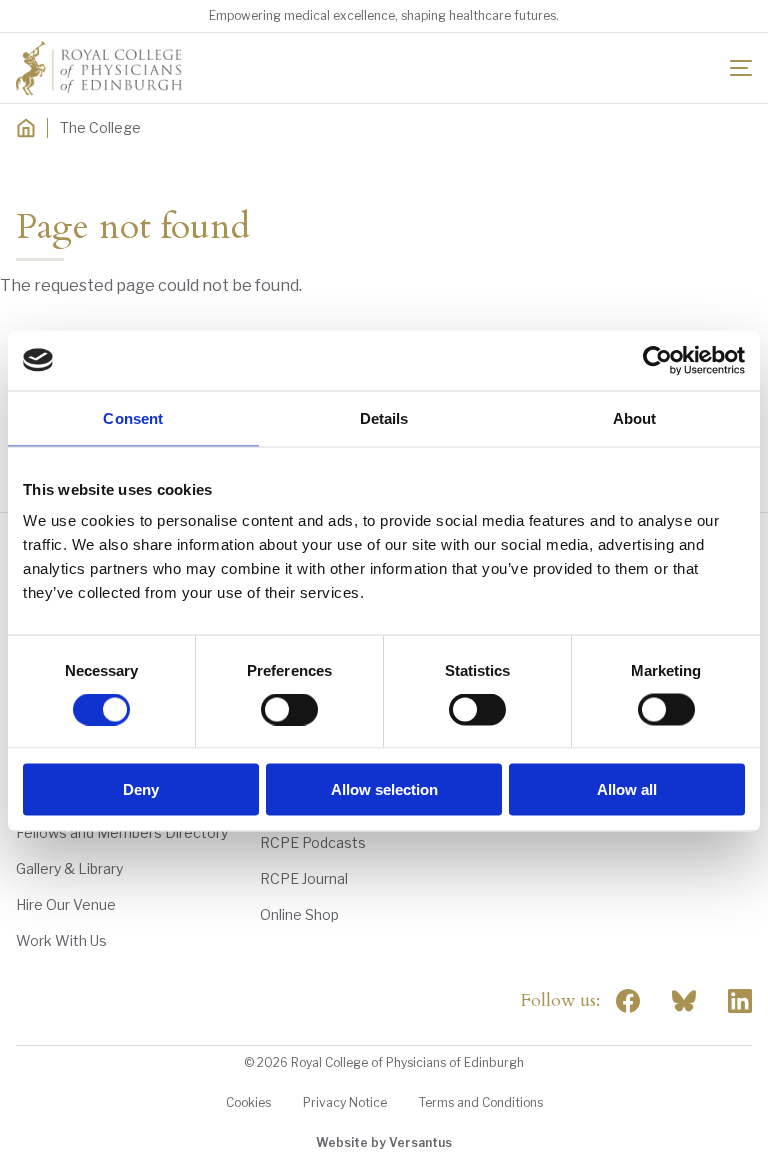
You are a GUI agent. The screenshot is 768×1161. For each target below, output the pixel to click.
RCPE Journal (304, 878)
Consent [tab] (133, 417)
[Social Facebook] (628, 1001)
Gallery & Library (69, 868)
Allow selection (384, 789)
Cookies (248, 1102)
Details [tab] (384, 417)
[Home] (26, 128)
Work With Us (61, 940)
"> (684, 1001)
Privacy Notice (345, 1102)
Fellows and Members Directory (122, 832)
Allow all (627, 789)
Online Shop (299, 914)
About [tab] (635, 417)
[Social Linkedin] (740, 1001)
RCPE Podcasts (313, 842)
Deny (141, 789)
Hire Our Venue (66, 904)
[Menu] (741, 68)
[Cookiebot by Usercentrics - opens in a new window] (657, 360)
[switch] (289, 709)
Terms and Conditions (481, 1102)
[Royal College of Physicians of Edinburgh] (99, 68)
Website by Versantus (384, 1142)
